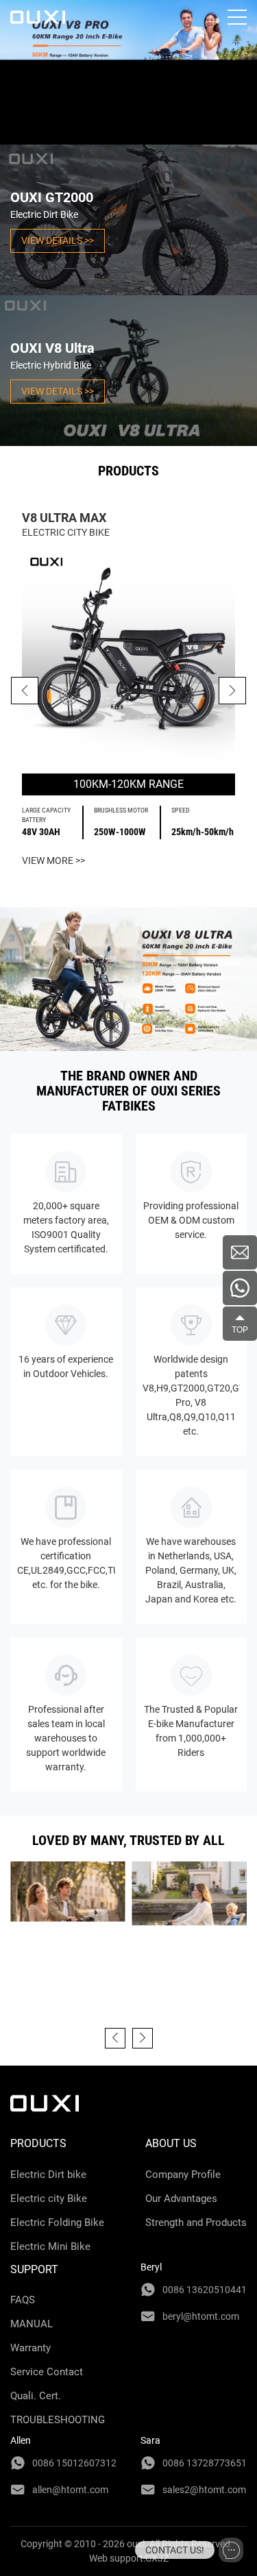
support (34, 2269)
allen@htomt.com (70, 2490)
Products (38, 2143)
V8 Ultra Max (64, 518)
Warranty (30, 2348)
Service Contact (47, 2372)
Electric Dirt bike (48, 2175)
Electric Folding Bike (57, 2222)
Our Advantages (181, 2199)
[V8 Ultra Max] (128, 657)
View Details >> (58, 240)
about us (171, 2143)
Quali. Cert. (36, 2396)
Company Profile (183, 2175)
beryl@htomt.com (201, 2316)
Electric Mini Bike (50, 2246)
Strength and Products (196, 2222)
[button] (232, 691)
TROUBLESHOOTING (58, 2420)
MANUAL (32, 2324)
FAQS (23, 2300)
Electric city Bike (49, 2199)
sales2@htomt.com (204, 2490)
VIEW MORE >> (53, 860)
